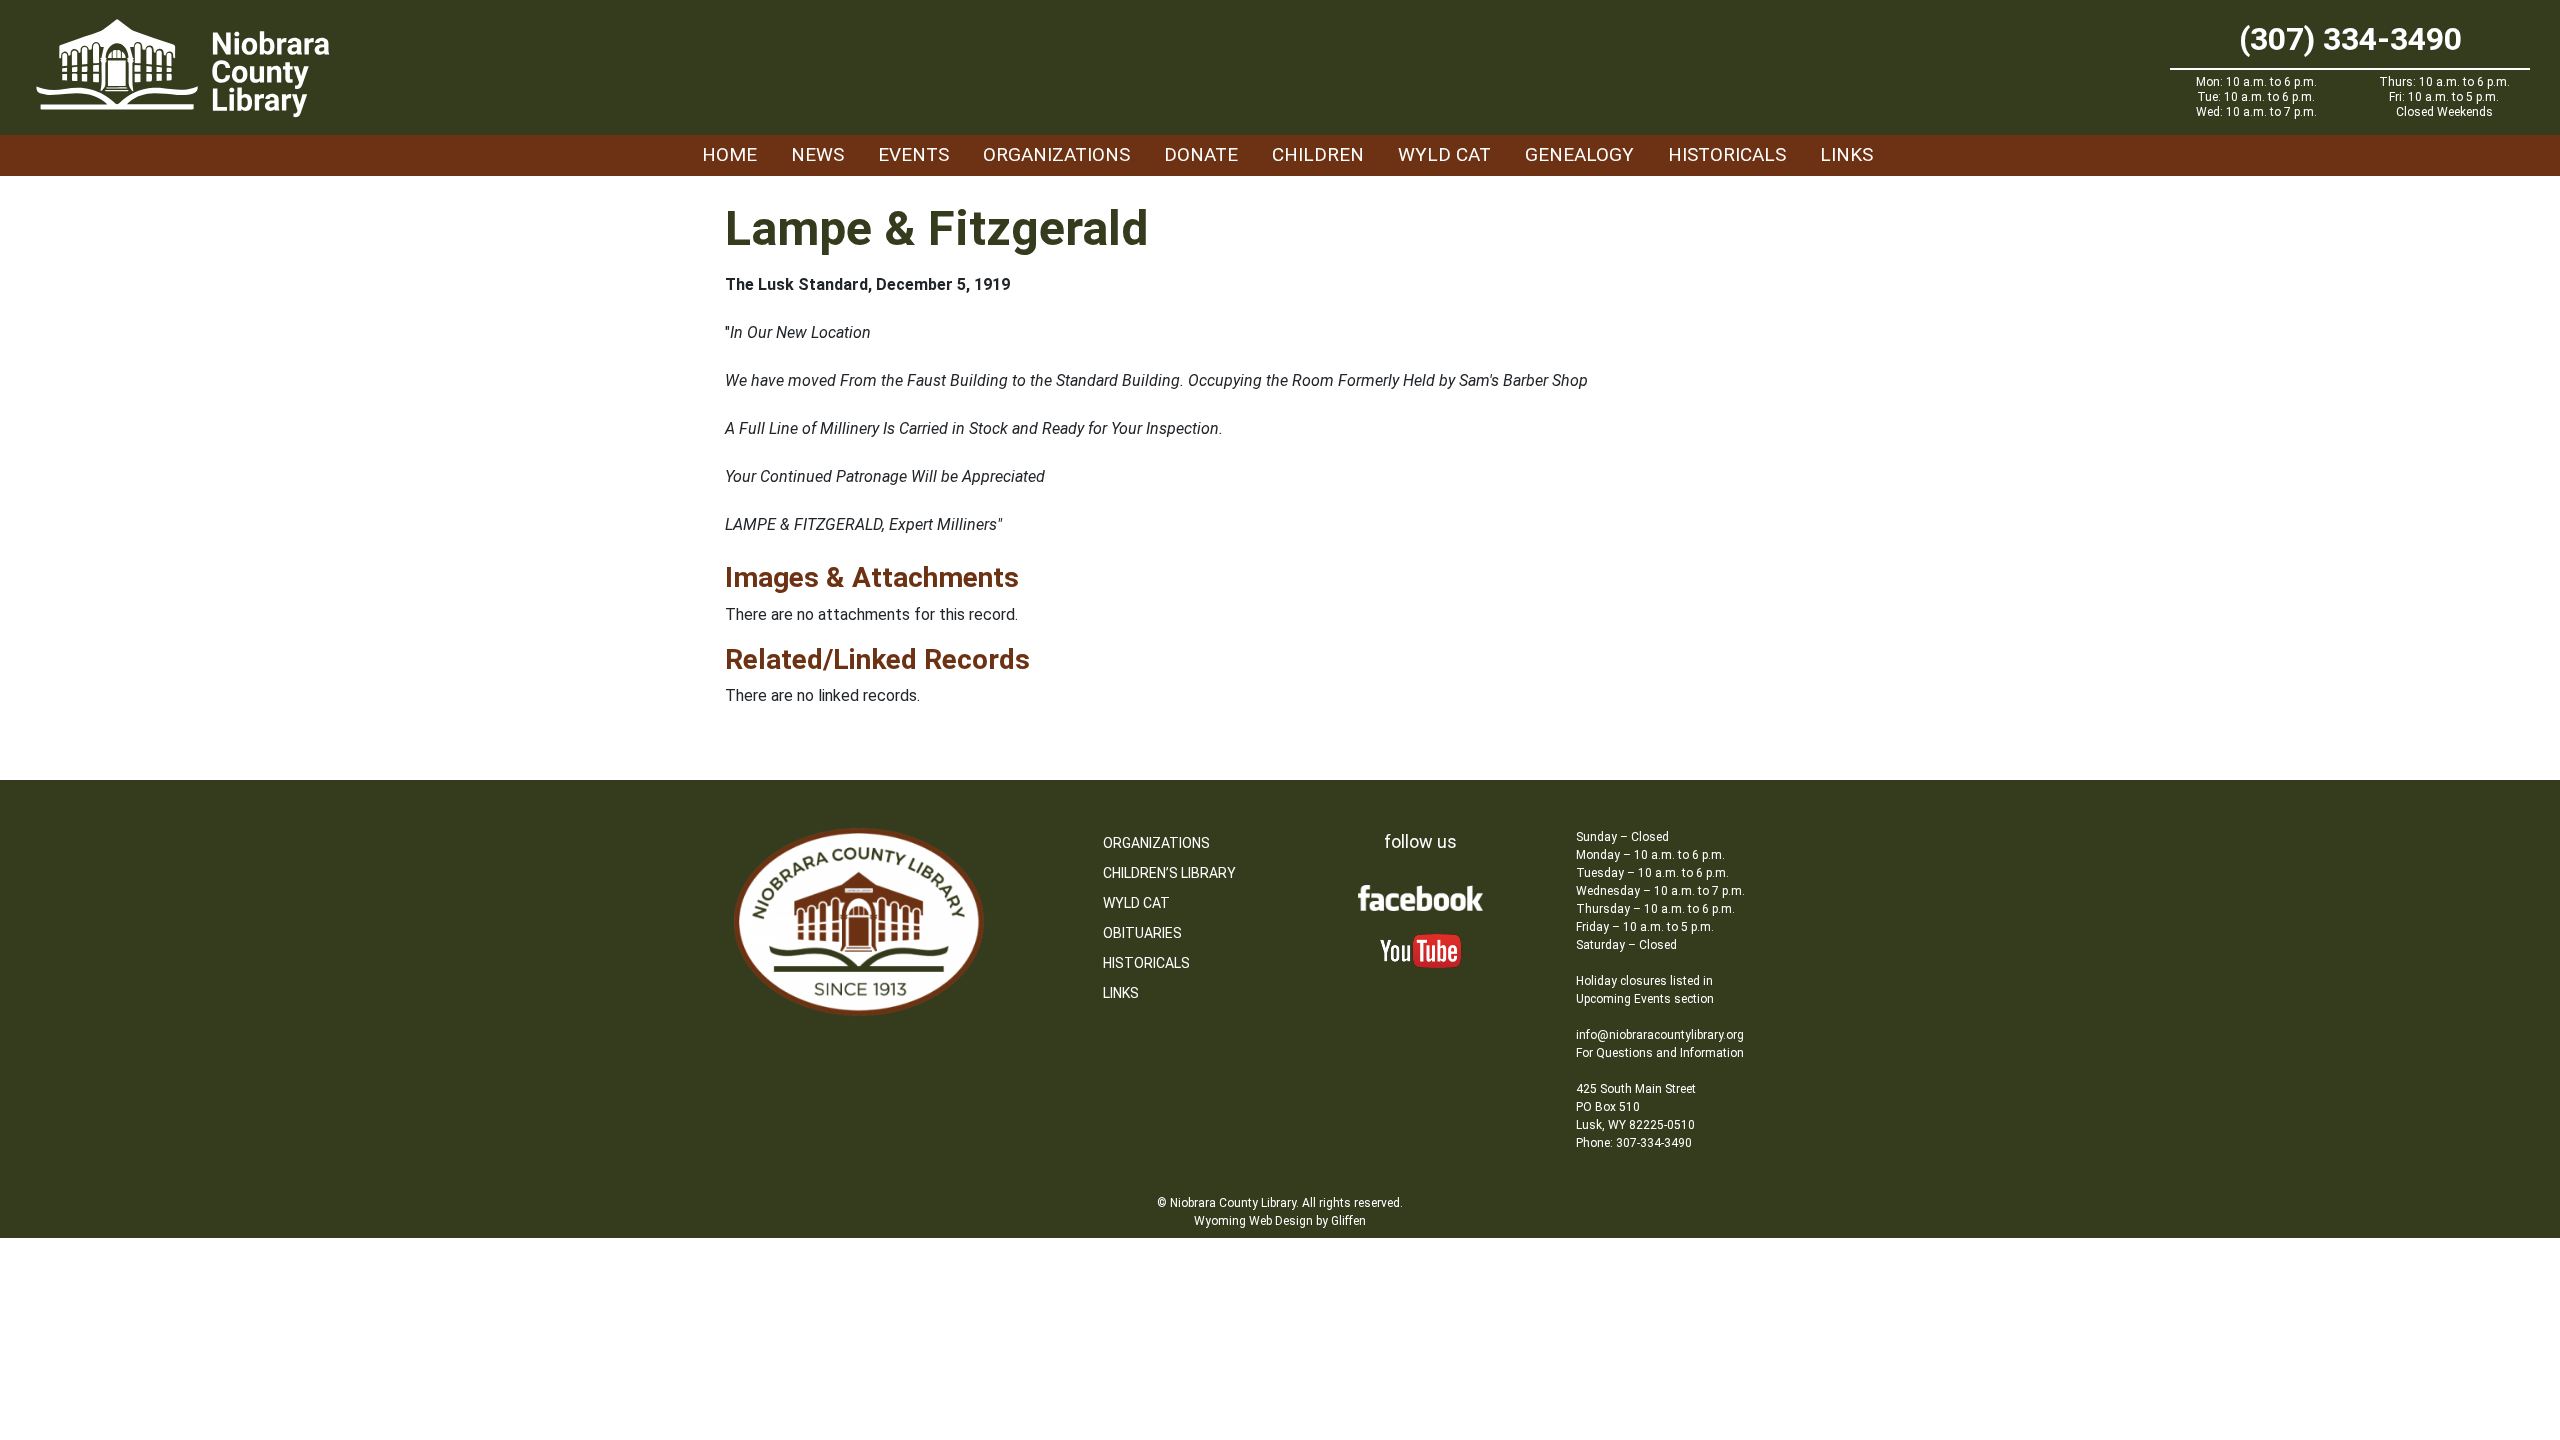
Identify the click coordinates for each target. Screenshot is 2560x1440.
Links (1846, 154)
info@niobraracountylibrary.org (1660, 1035)
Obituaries (1142, 933)
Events (913, 154)
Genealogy (1579, 154)
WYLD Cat (1444, 154)
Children (1318, 154)
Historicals (1727, 154)
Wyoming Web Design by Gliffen (1280, 1221)
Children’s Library (1169, 873)
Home (729, 154)
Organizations (1056, 154)
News (817, 154)
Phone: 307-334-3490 (1634, 1143)
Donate (1201, 154)
